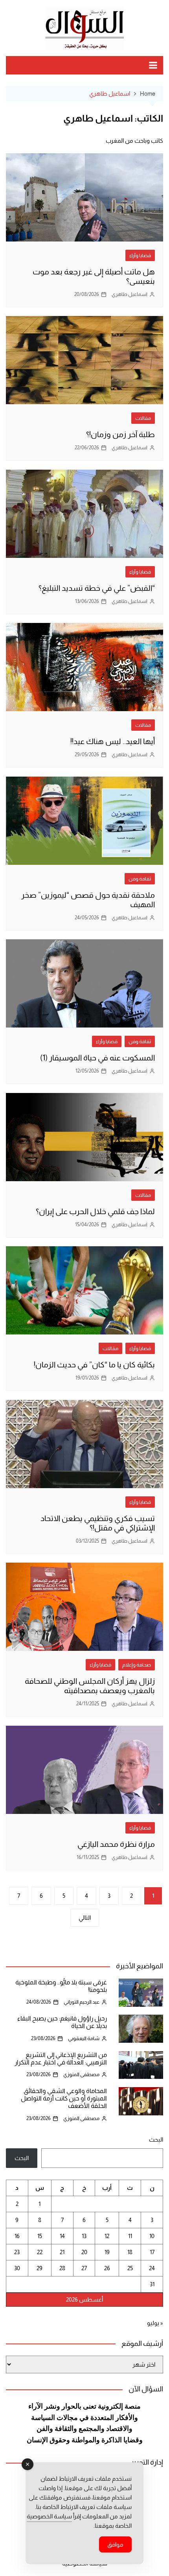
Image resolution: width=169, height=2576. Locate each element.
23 (17, 2252)
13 (84, 2236)
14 (62, 2236)
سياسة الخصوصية (49, 2516)
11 (130, 2236)
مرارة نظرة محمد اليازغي (116, 1844)
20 (84, 2252)
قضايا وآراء (140, 255)
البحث (156, 2139)
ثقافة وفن (140, 879)
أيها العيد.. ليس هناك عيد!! (113, 741)
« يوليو (155, 2323)
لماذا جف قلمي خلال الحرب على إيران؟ (95, 1211)
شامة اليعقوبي (84, 2038)
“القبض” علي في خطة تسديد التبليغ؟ (97, 588)
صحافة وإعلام (137, 1665)
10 (152, 2236)
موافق (115, 2544)
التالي (85, 1918)
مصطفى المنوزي (81, 2074)
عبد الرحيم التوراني (82, 2002)
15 (40, 2236)
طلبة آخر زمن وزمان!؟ (120, 434)
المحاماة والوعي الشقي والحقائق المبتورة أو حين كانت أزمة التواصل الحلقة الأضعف (64, 2098)
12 (107, 2236)
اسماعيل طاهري (130, 294)
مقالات (143, 418)
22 (40, 2252)
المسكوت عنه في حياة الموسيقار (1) (97, 1058)
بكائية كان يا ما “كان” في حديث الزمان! (94, 1365)
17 (152, 2252)
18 (130, 2252)
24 (152, 2268)
